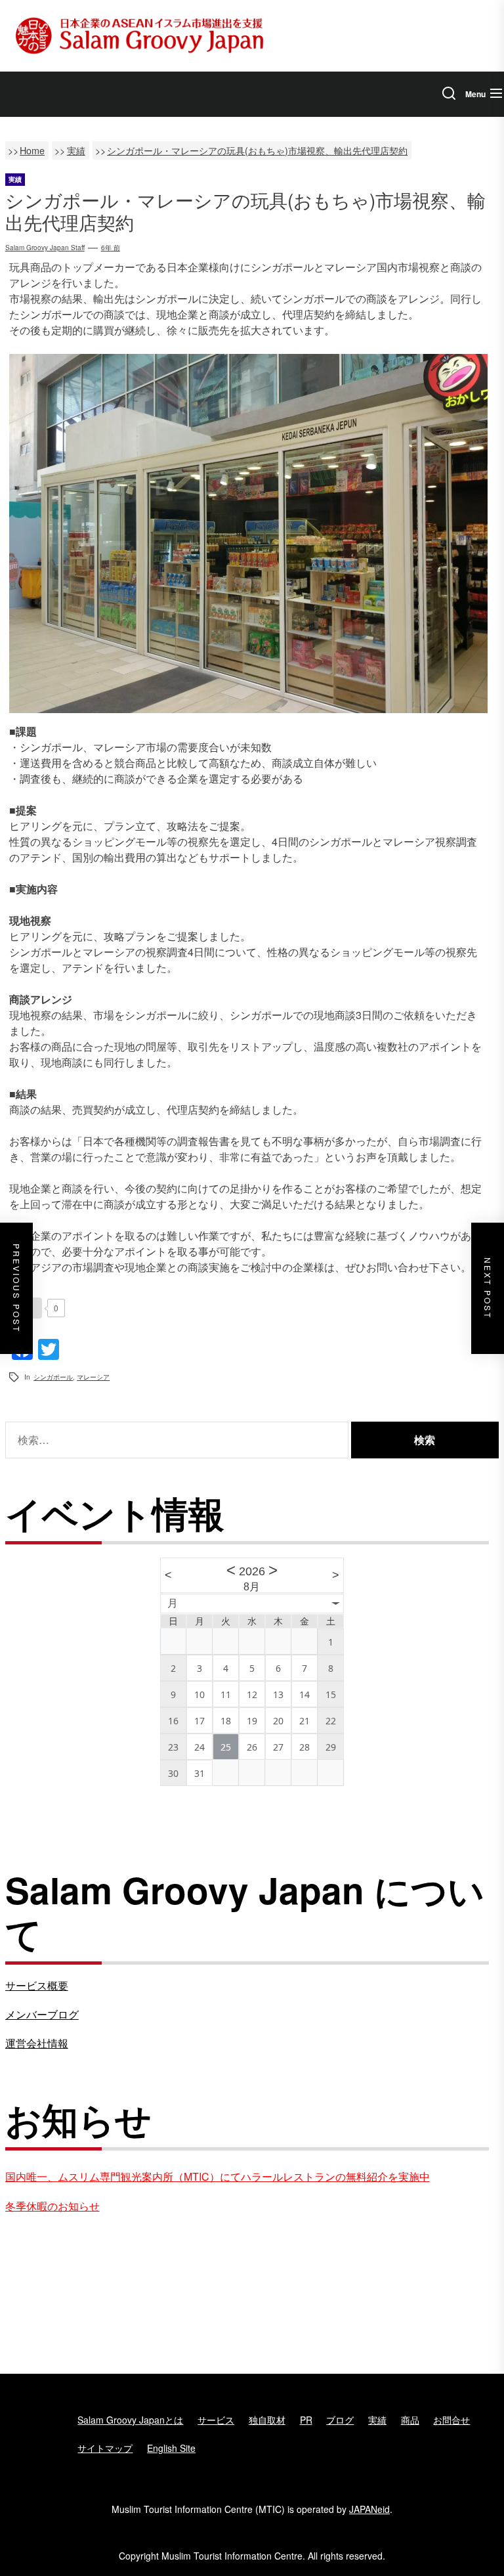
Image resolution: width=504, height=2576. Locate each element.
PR (306, 2420)
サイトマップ (105, 2448)
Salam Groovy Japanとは (130, 2420)
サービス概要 (37, 1985)
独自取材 (267, 2420)
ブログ (340, 2420)
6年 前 (111, 248)
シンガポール (53, 1377)
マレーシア (93, 1377)
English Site (171, 2448)
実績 (377, 2420)
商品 (410, 2420)
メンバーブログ (42, 2014)
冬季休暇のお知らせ (52, 2206)
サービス (216, 2420)
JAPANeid (369, 2509)
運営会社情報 (37, 2043)
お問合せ (451, 2420)
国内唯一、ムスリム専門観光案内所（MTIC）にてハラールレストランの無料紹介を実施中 (218, 2176)
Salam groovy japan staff (45, 248)
